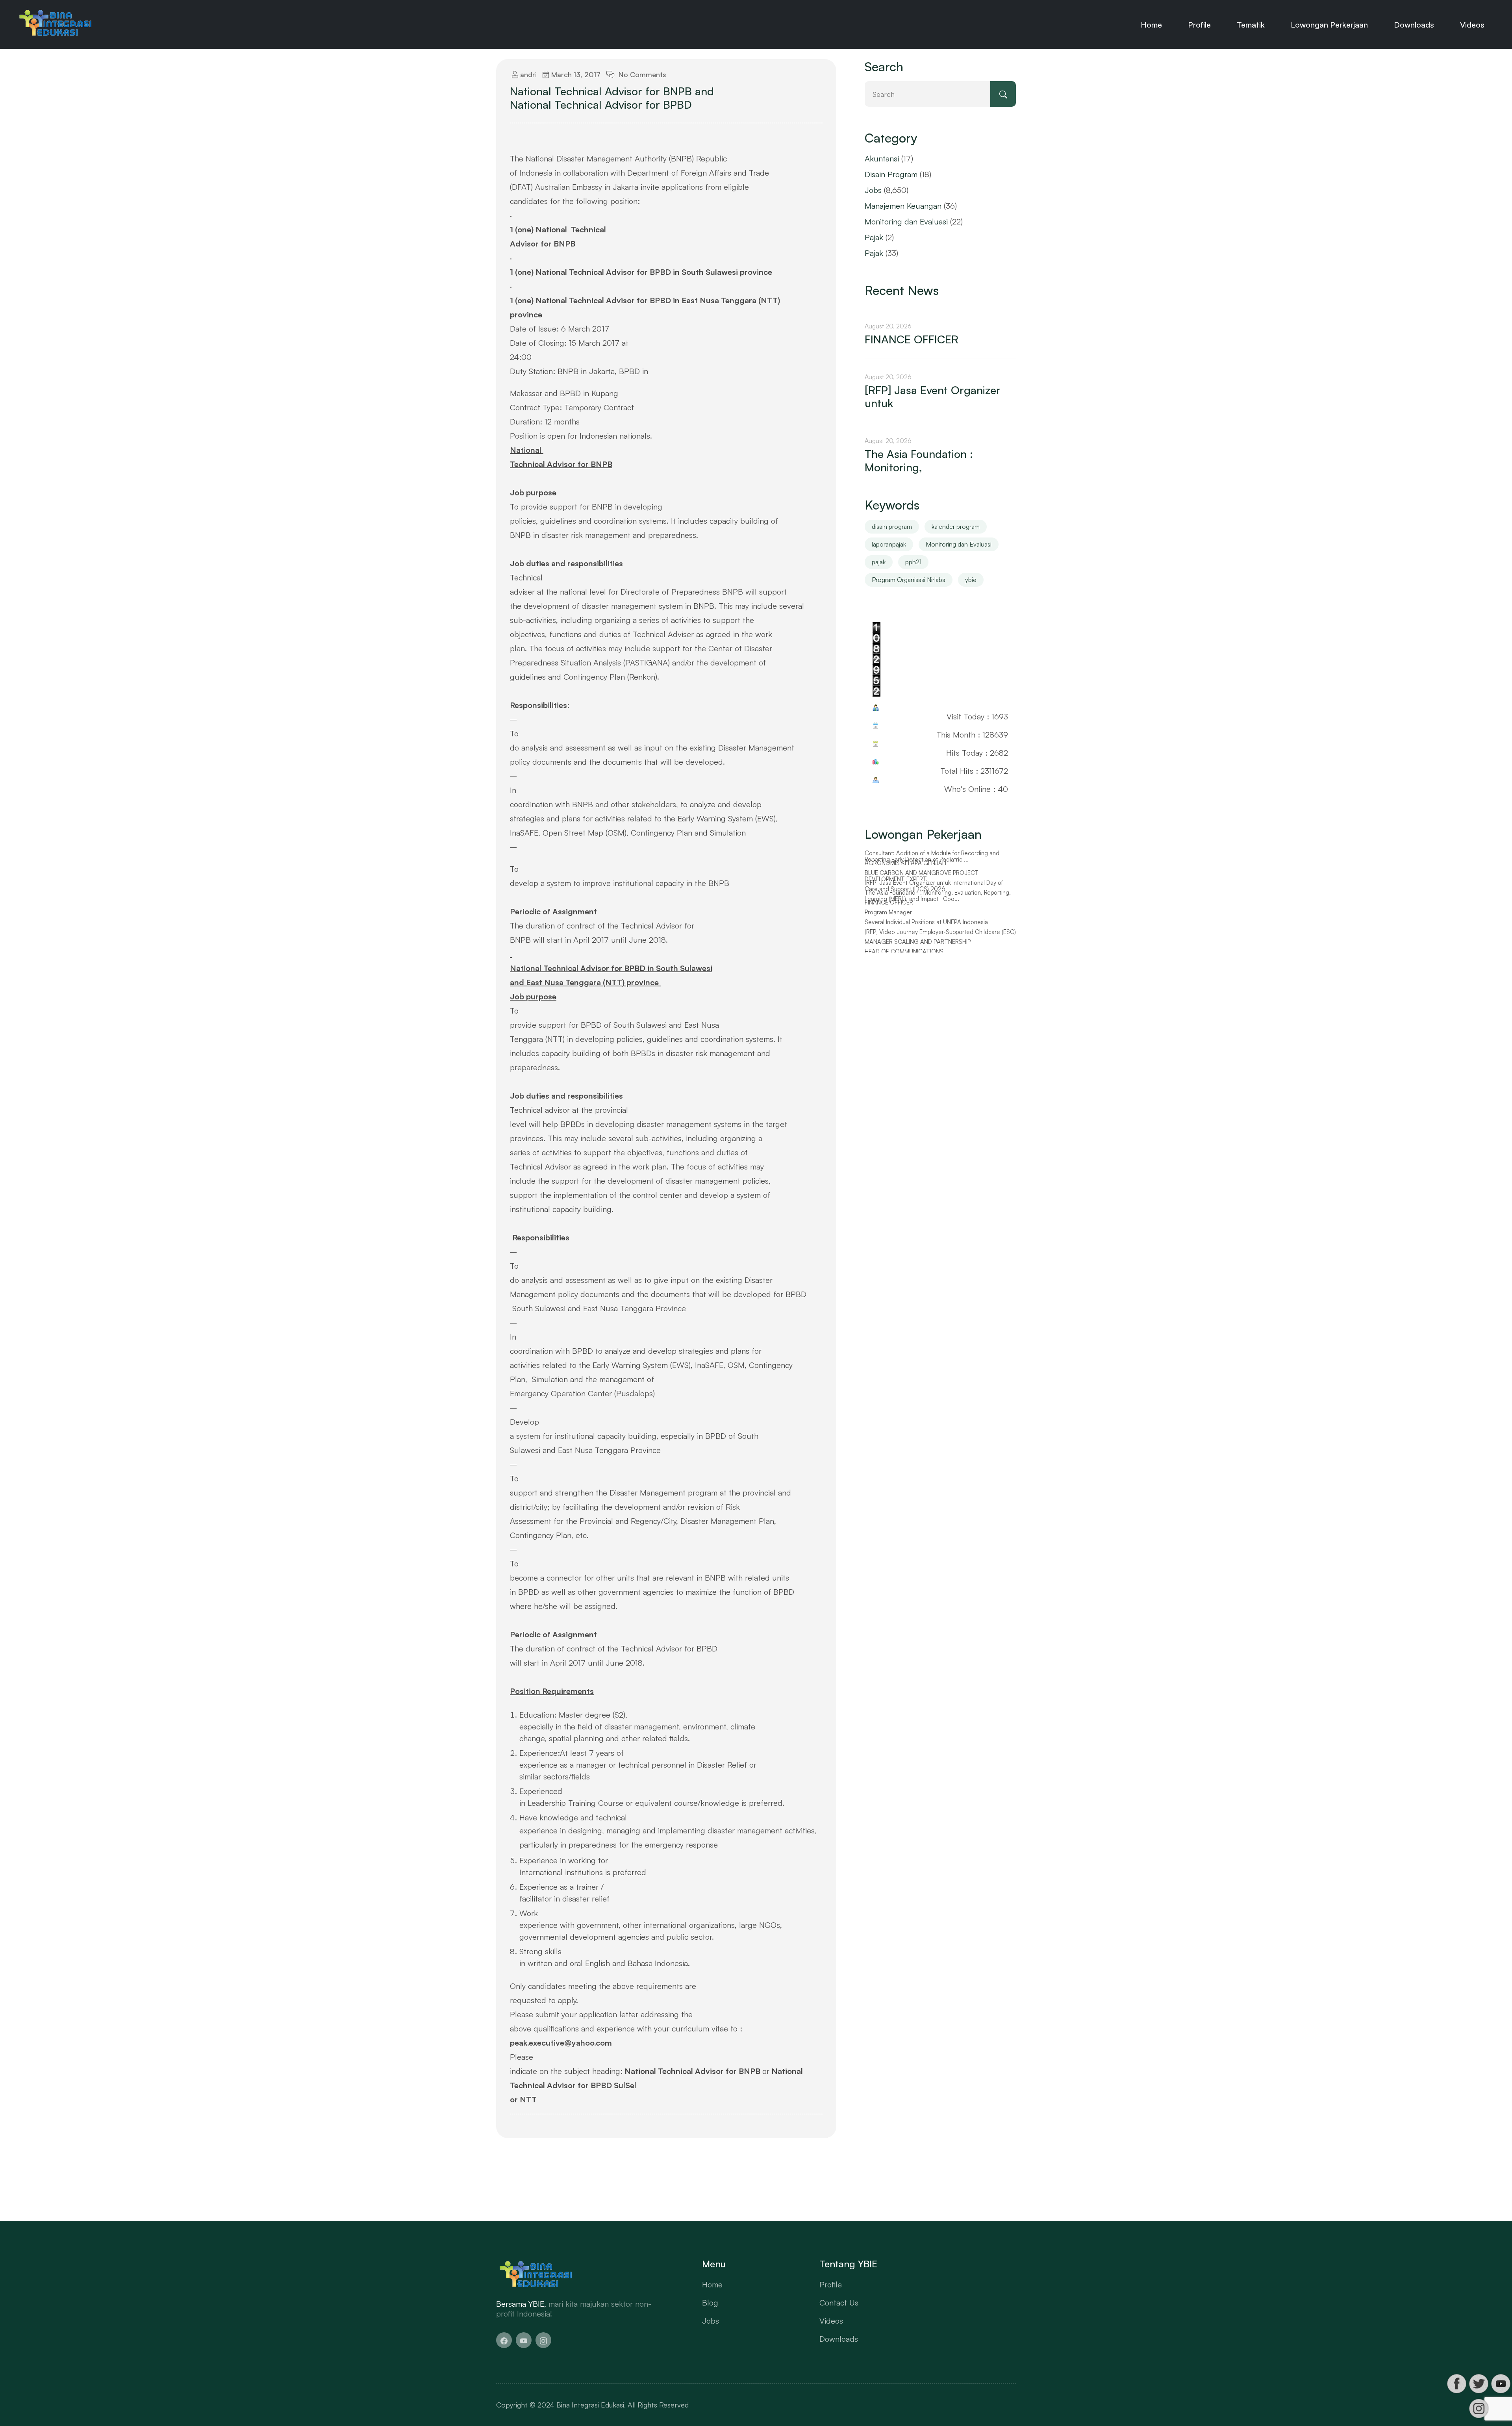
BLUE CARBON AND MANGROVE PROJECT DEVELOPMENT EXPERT (922, 886)
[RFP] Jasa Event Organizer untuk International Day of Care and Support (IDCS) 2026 (934, 896)
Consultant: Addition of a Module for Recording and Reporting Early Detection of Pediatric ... (932, 866)
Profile (1199, 25)
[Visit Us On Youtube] (1501, 2384)
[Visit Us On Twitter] (1479, 2384)
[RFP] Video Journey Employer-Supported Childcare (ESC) (940, 942)
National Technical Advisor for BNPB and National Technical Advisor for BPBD (612, 98)
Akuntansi (882, 158)
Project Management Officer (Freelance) (918, 853)
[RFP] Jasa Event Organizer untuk (933, 397)
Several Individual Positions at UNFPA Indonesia (926, 932)
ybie (971, 580)
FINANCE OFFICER (912, 339)
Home (1151, 25)
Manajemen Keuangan (903, 206)
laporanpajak (889, 544)
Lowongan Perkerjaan (1329, 25)
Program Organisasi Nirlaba (909, 580)
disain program (892, 526)
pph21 (913, 562)
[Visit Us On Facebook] (1456, 2384)
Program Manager (888, 922)
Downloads (1414, 25)
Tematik (1251, 25)
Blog (710, 2303)
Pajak (874, 237)
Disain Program (891, 174)
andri (527, 74)
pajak (879, 562)
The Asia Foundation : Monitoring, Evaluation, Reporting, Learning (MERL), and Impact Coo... (938, 906)
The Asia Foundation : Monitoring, (919, 461)
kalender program (956, 526)
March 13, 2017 (575, 74)
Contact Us (839, 2303)
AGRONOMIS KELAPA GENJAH (905, 873)
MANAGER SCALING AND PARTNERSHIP (918, 952)
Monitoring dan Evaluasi (906, 221)
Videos (1472, 25)
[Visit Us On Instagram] (1479, 2408)
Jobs (873, 190)
